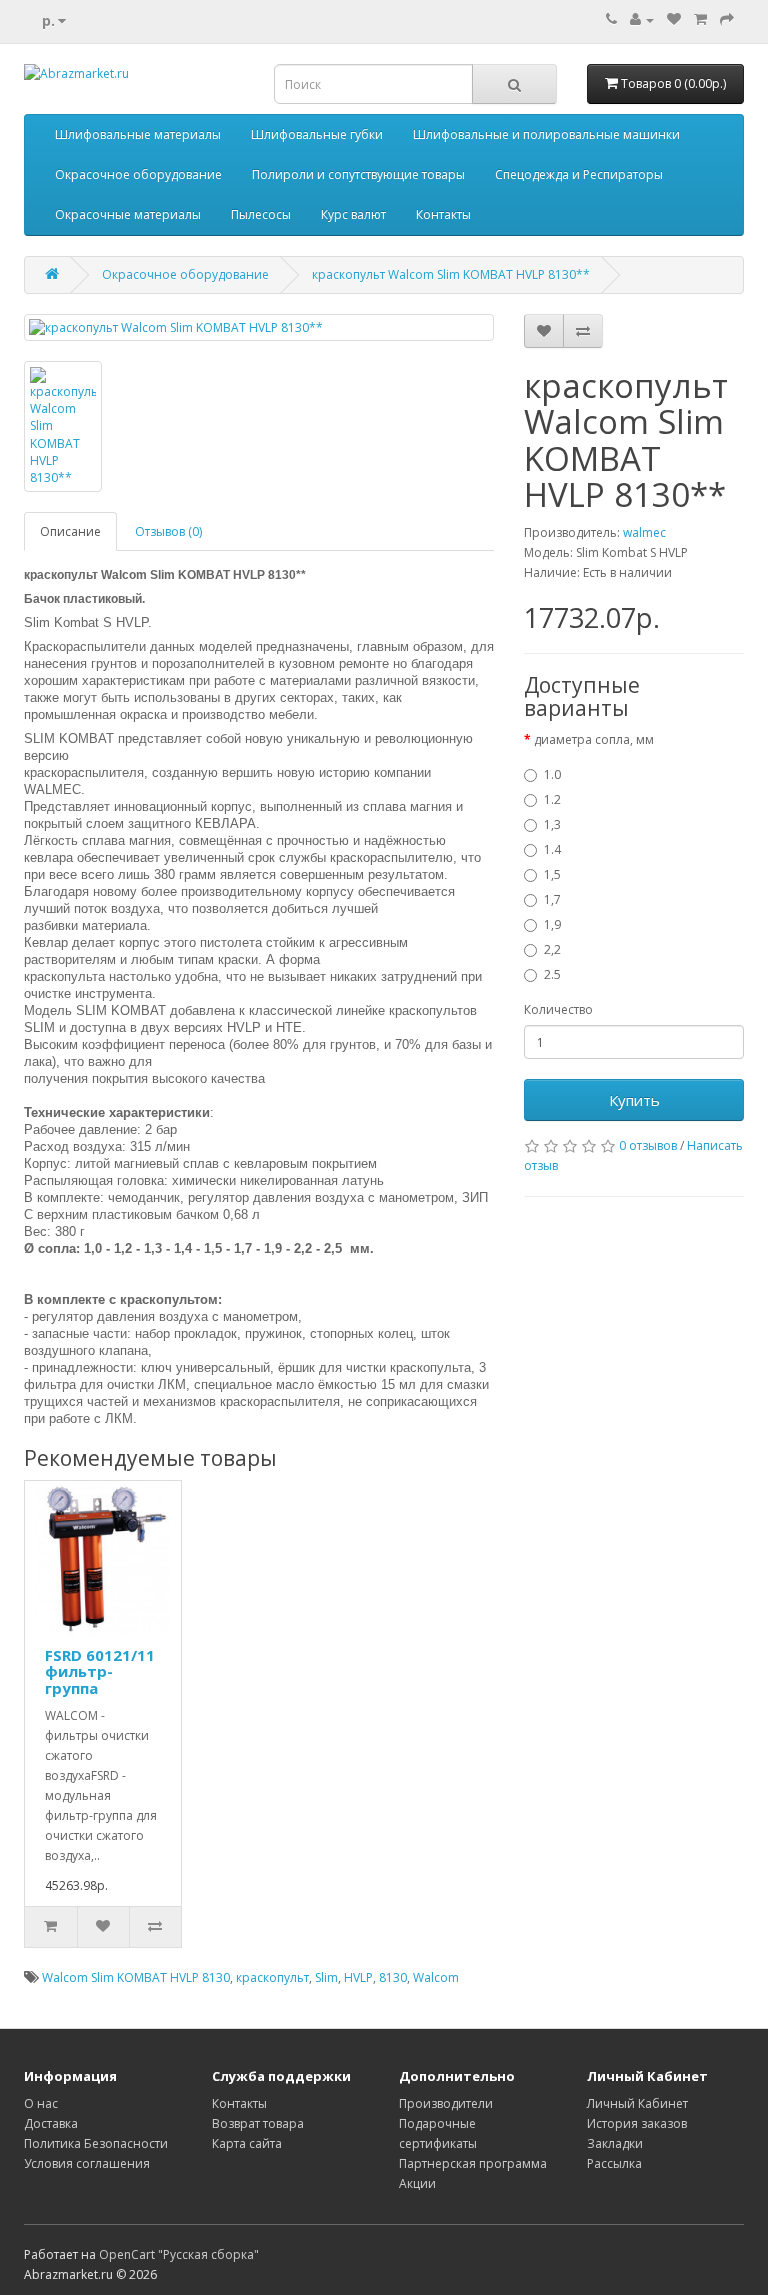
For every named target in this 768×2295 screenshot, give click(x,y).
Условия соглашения (87, 2163)
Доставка (51, 2123)
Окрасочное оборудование (138, 174)
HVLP (358, 1977)
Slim (326, 1977)
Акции (417, 2183)
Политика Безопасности (96, 2143)
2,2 (552, 949)
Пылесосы (261, 214)
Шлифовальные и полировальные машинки (546, 134)
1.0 (552, 774)
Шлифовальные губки (317, 134)
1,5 (552, 874)
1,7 (552, 899)
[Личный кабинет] (642, 19)
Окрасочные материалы (128, 214)
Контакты (443, 214)
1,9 (552, 924)
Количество (558, 1009)
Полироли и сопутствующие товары (358, 174)
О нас (41, 2103)
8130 (393, 1977)
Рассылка (614, 2163)
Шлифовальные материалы (138, 134)
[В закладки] (544, 331)
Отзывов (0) (168, 531)
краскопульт (272, 1977)
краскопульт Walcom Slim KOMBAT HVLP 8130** (451, 274)
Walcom (436, 1977)
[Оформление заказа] (727, 19)
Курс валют (353, 214)
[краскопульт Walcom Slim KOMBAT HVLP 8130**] (259, 327)
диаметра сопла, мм (594, 739)
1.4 (552, 849)
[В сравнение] (583, 331)
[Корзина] (700, 19)
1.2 (552, 799)
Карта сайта (247, 2143)
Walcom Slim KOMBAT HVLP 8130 (136, 1977)
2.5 (552, 974)
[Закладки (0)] (674, 19)
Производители (446, 2103)
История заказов (637, 2123)
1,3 (552, 824)
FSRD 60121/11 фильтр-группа (100, 1671)
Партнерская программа (473, 2163)
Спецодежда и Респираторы (579, 174)
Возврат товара (258, 2123)
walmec (644, 532)
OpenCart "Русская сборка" (179, 2254)
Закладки (615, 2143)
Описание (70, 531)
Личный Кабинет (637, 2103)
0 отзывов (648, 1145)
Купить (634, 1100)
